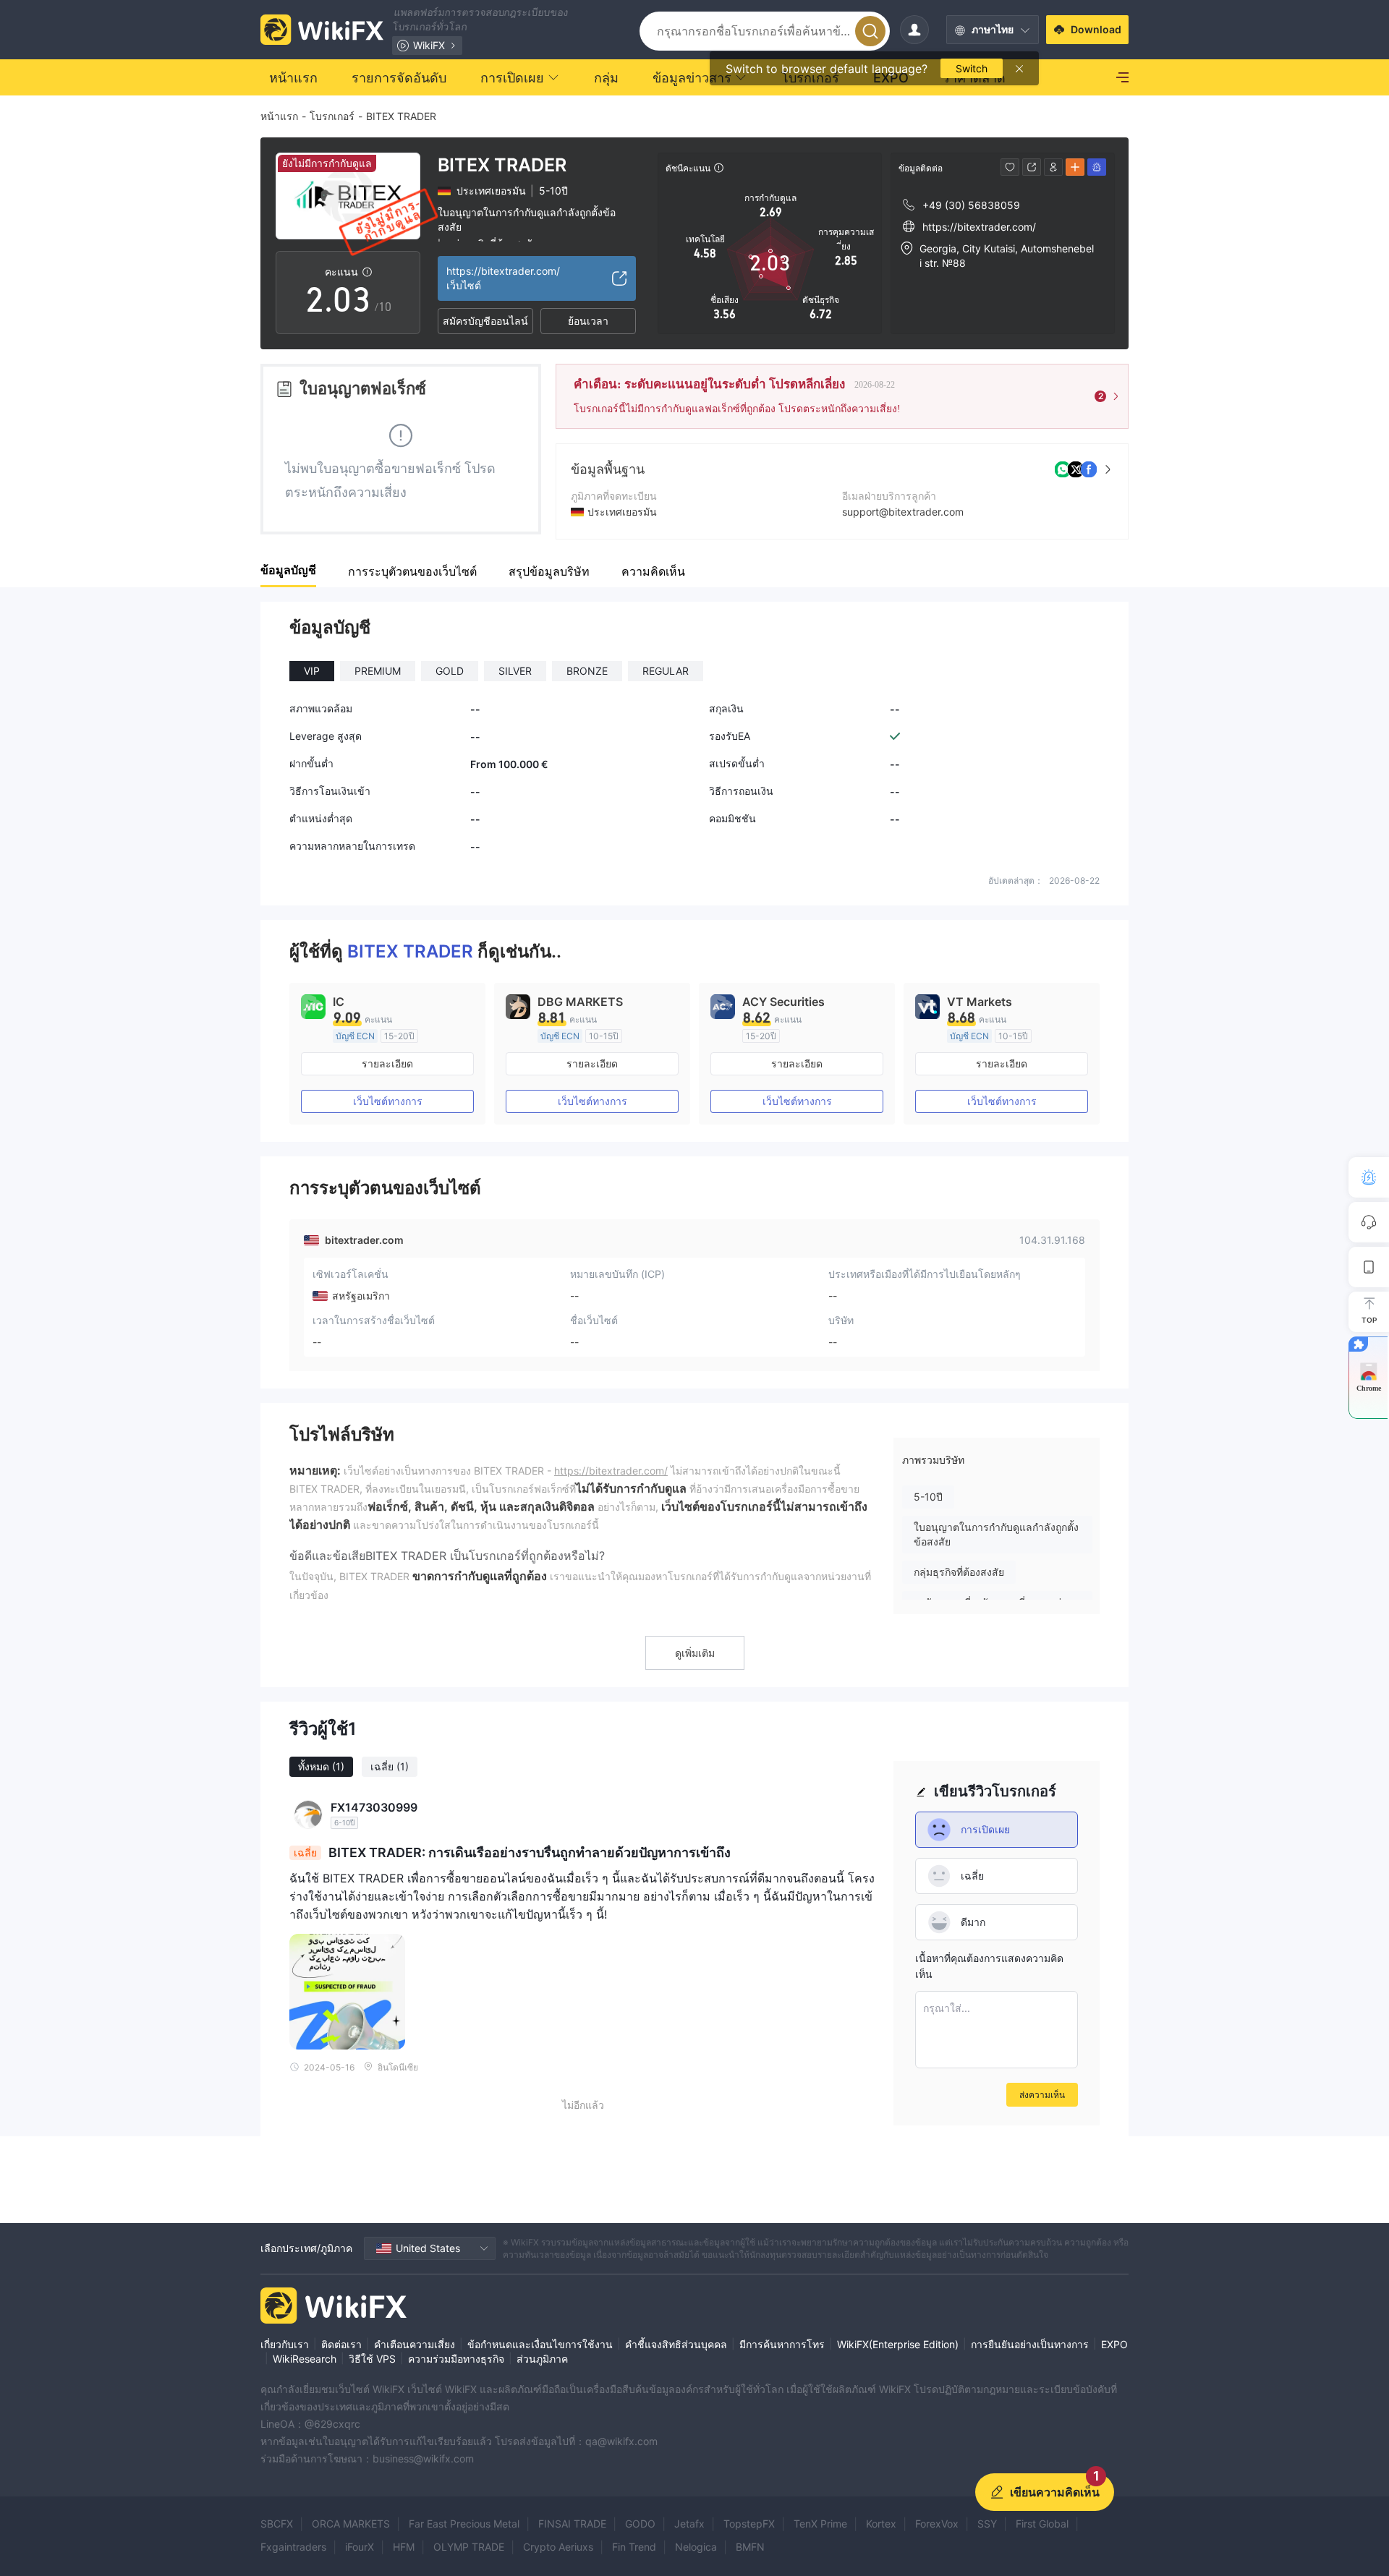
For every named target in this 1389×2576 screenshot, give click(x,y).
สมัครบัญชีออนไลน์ (485, 321)
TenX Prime (820, 2524)
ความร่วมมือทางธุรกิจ (456, 2359)
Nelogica (696, 2547)
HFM (404, 2547)
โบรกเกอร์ (332, 116)
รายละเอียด (387, 1063)
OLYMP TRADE (469, 2547)
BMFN (750, 2547)
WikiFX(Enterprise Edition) (898, 2344)
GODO (640, 2524)
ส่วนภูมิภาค (542, 2359)
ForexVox (937, 2524)
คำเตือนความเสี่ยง (415, 2344)
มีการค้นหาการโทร (782, 2344)
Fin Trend (634, 2547)
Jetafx (689, 2524)
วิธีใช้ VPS (372, 2359)
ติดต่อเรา (341, 2344)
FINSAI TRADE (572, 2524)
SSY (987, 2524)
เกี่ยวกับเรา (285, 2344)
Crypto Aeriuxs (558, 2547)
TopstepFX (749, 2524)
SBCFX (277, 2524)
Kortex (881, 2524)
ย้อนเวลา (588, 321)
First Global (1042, 2524)
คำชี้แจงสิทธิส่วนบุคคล (676, 2344)
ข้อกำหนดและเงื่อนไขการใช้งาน (540, 2344)
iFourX (360, 2547)
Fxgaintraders (293, 2547)
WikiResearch (305, 2359)
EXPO (1114, 2344)
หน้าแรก (279, 116)
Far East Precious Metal (464, 2524)
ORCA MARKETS (351, 2524)
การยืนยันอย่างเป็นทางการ (1030, 2344)
